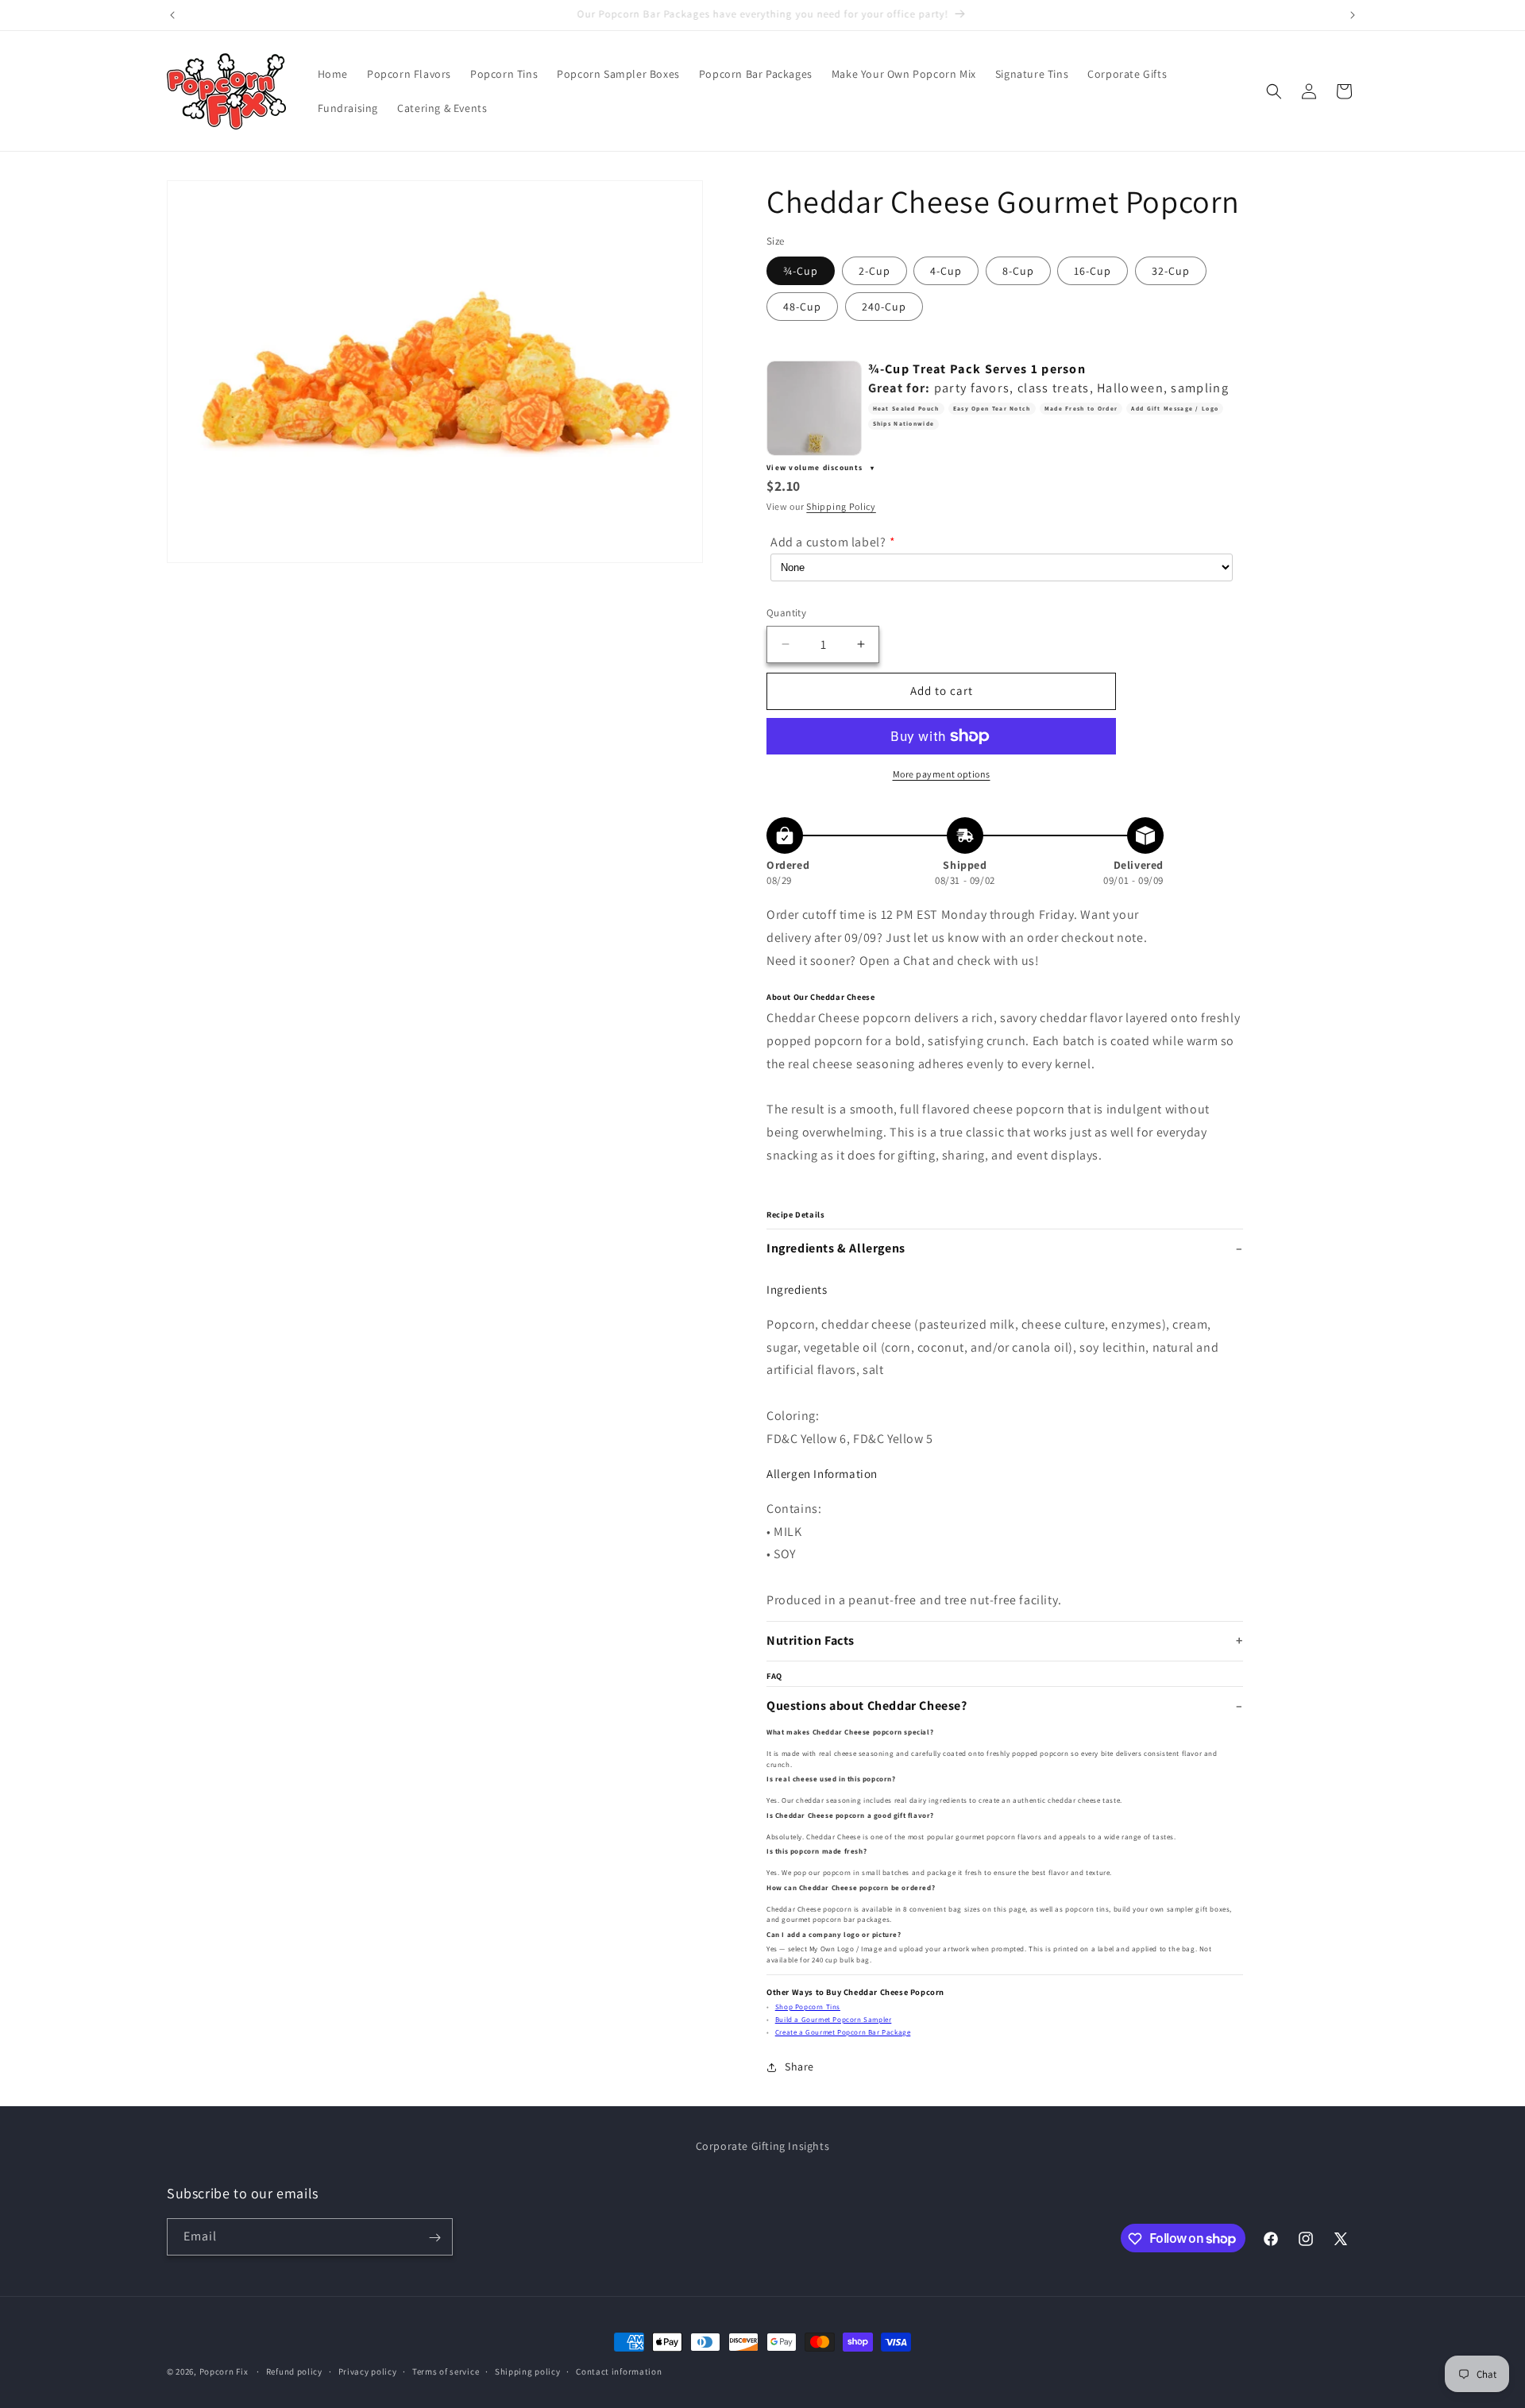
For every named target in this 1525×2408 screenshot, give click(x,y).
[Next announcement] (1353, 15)
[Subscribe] (434, 2238)
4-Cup (946, 271)
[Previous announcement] (172, 15)
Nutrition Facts (811, 1640)
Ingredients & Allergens (836, 1248)
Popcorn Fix (224, 2371)
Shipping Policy (841, 506)
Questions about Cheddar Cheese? (867, 1706)
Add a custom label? (828, 542)
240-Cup (884, 307)
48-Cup (802, 307)
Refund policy (294, 2371)
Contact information (619, 2371)
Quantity (786, 613)
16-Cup (1093, 271)
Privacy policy (368, 2371)
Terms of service (446, 2371)
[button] (1274, 91)
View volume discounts (816, 467)
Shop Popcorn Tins (808, 2007)
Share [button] (799, 2066)
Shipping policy (528, 2371)
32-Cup (1171, 271)
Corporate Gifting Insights (763, 2146)
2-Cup (874, 271)
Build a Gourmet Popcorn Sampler (834, 2020)
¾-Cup (801, 271)
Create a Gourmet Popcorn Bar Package (843, 2032)
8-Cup (1018, 271)
